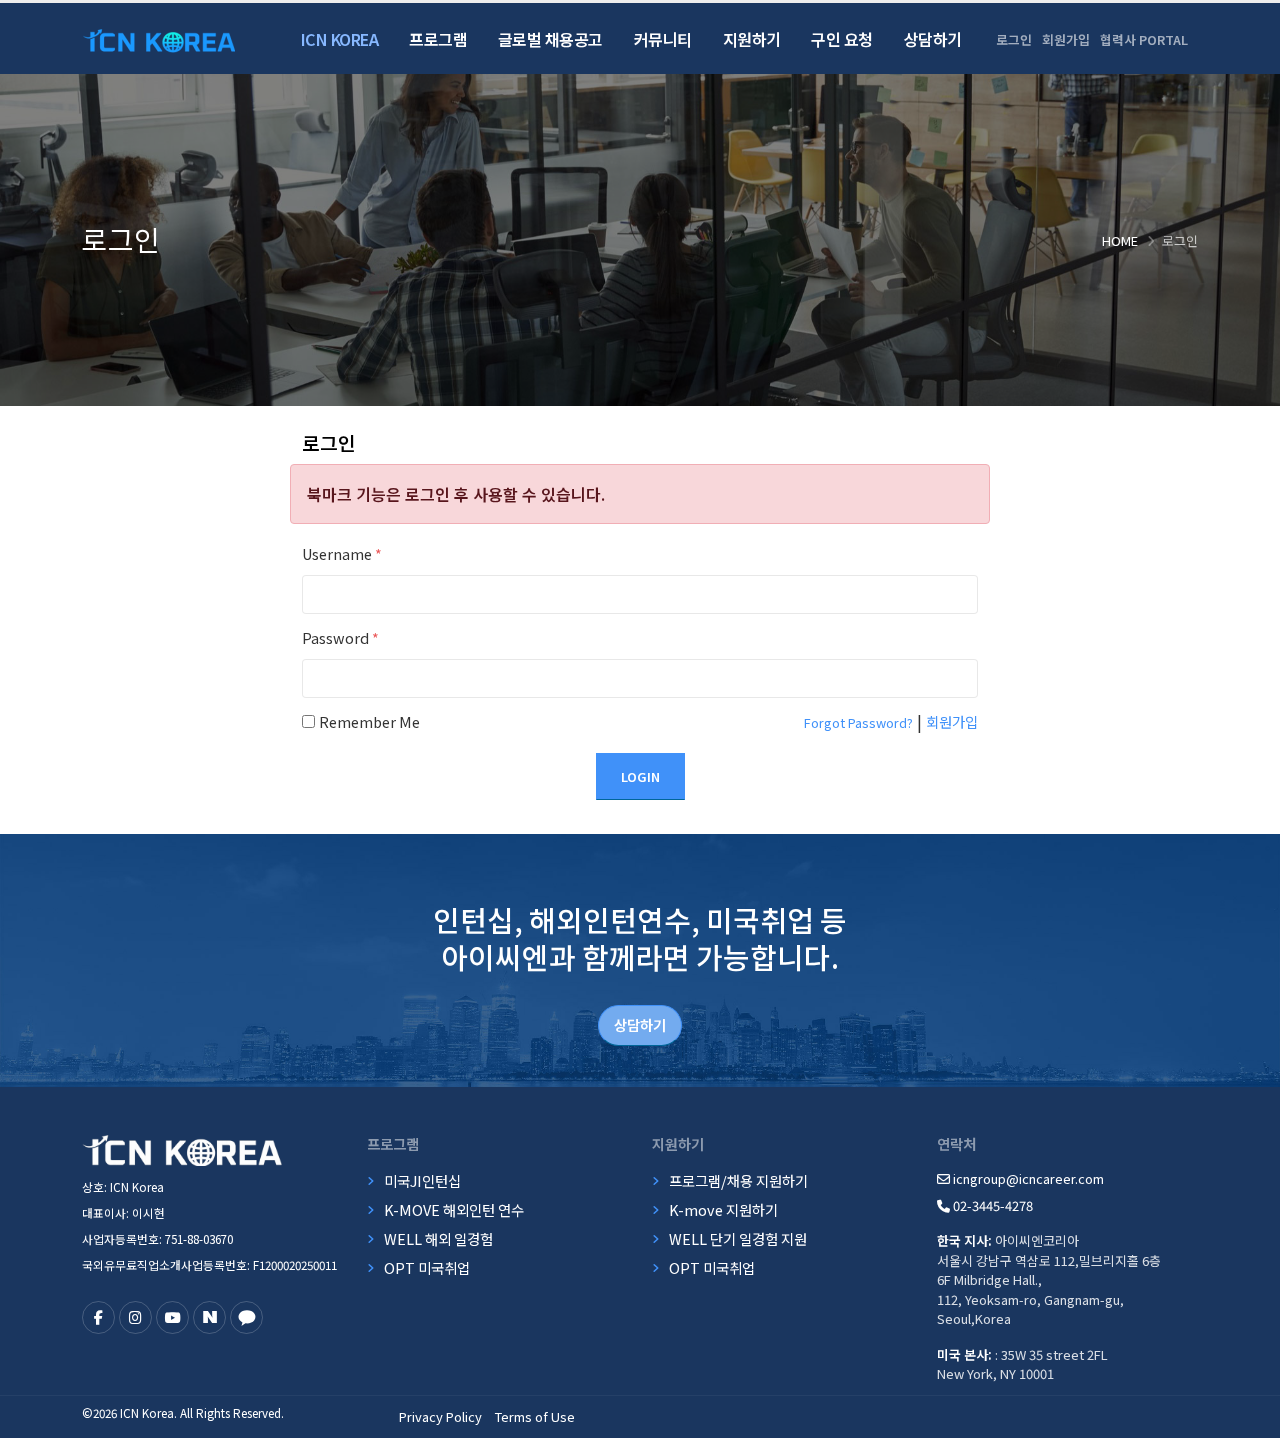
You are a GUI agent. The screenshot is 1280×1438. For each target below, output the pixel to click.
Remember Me (369, 721)
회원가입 (1066, 39)
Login (640, 776)
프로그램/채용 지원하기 (738, 1180)
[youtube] (172, 1317)
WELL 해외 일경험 (438, 1238)
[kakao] (246, 1317)
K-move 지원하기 (723, 1209)
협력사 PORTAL (1144, 39)
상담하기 (933, 39)
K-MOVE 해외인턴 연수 (454, 1209)
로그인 (1014, 39)
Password (340, 637)
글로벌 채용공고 (550, 39)
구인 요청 (842, 39)
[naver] (209, 1317)
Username (342, 553)
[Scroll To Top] (1245, 1415)
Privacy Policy (440, 1416)
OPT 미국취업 (427, 1267)
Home (1120, 240)
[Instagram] (135, 1317)
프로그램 (438, 39)
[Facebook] (98, 1317)
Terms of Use (535, 1416)
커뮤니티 (663, 39)
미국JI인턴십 (422, 1180)
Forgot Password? (858, 722)
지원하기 (752, 39)
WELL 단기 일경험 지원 (738, 1238)
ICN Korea (340, 39)
